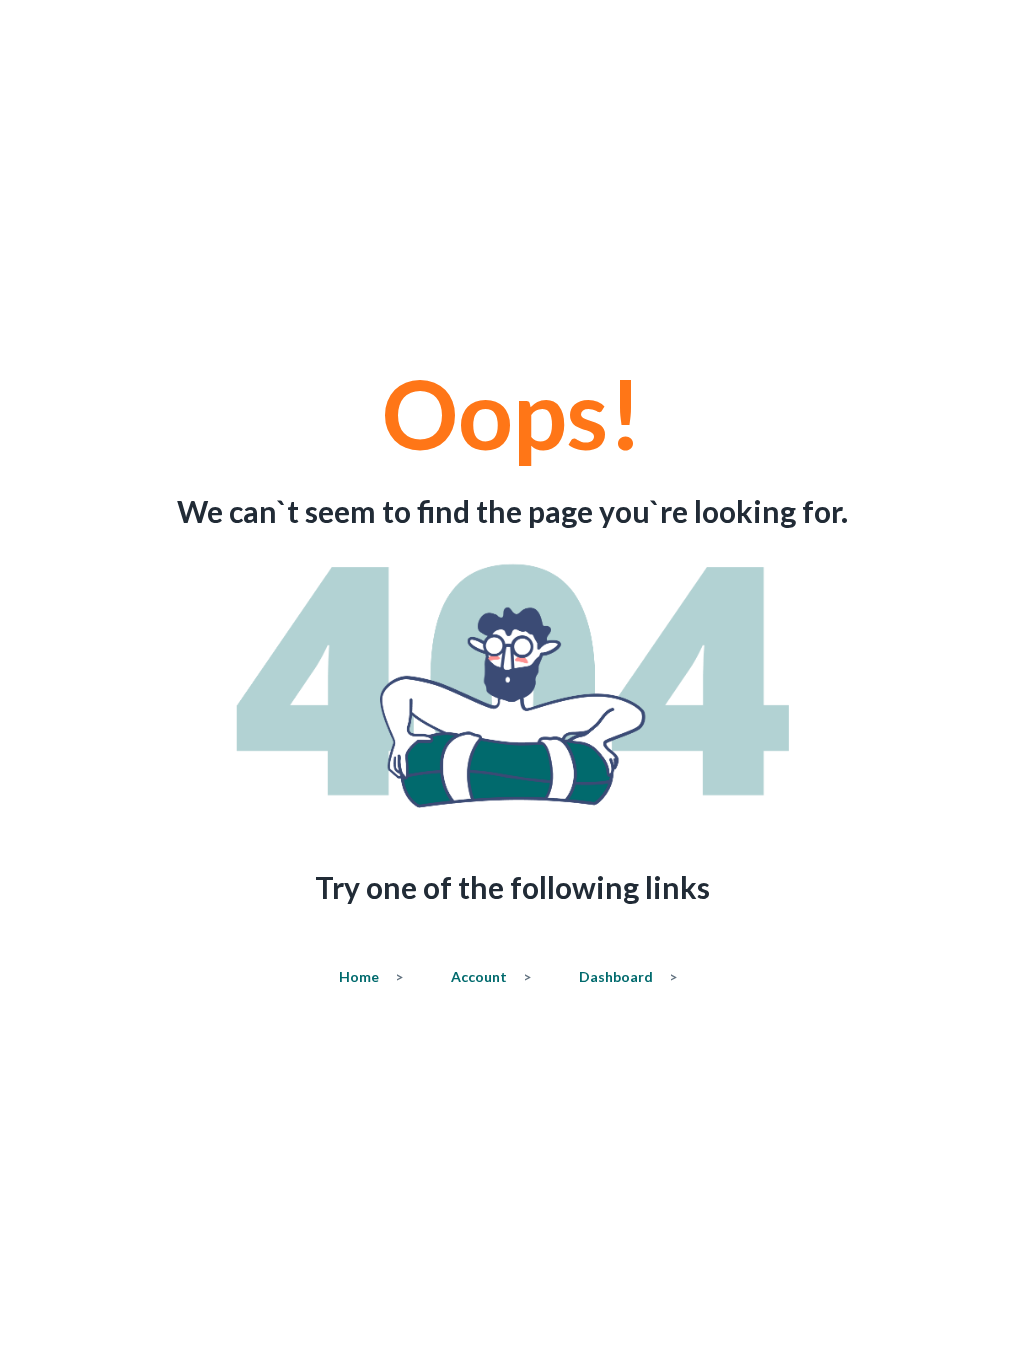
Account (491, 976)
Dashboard (628, 976)
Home (371, 976)
